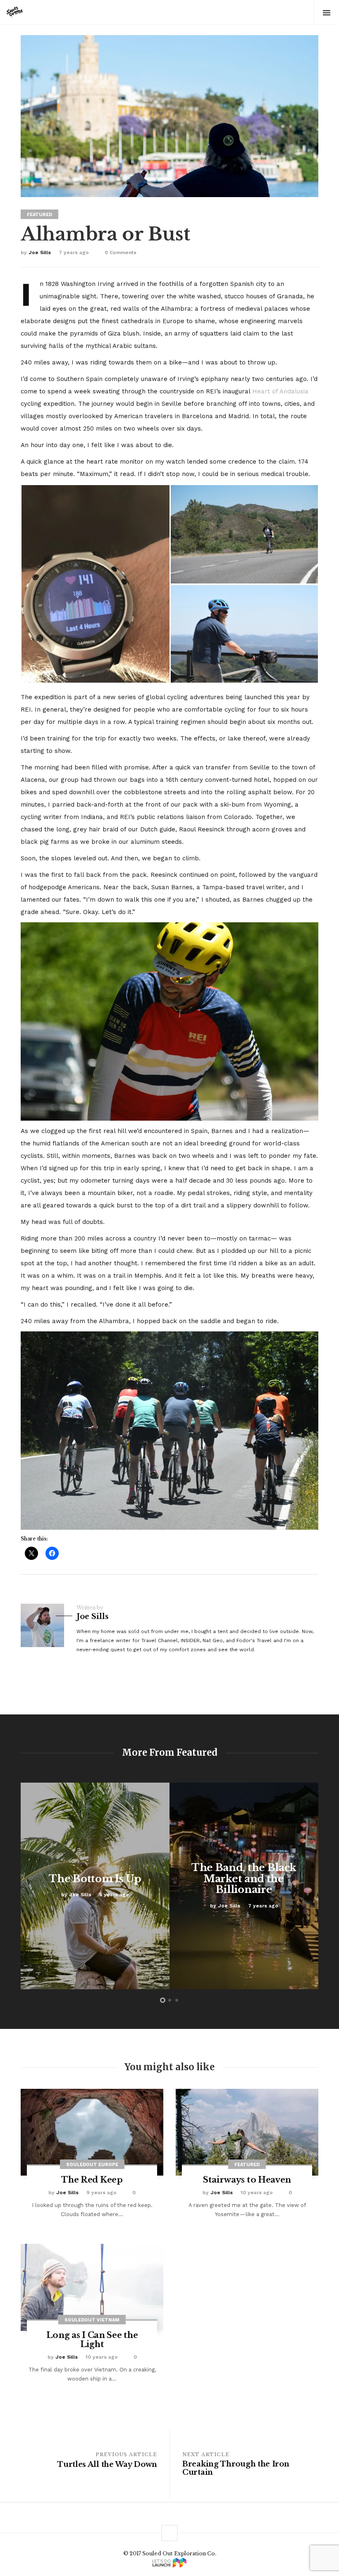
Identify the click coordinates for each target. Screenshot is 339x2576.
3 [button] (177, 2000)
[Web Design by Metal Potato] (169, 2563)
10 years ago (257, 2193)
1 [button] (163, 2000)
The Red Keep (92, 2180)
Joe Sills (40, 252)
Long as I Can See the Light (92, 2340)
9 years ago (101, 2193)
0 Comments (121, 252)
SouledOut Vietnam (92, 2320)
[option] (95, 1886)
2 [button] (170, 2000)
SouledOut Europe (92, 2165)
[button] (95, 584)
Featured (39, 215)
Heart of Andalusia (280, 391)
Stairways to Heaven (247, 2180)
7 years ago (74, 252)
